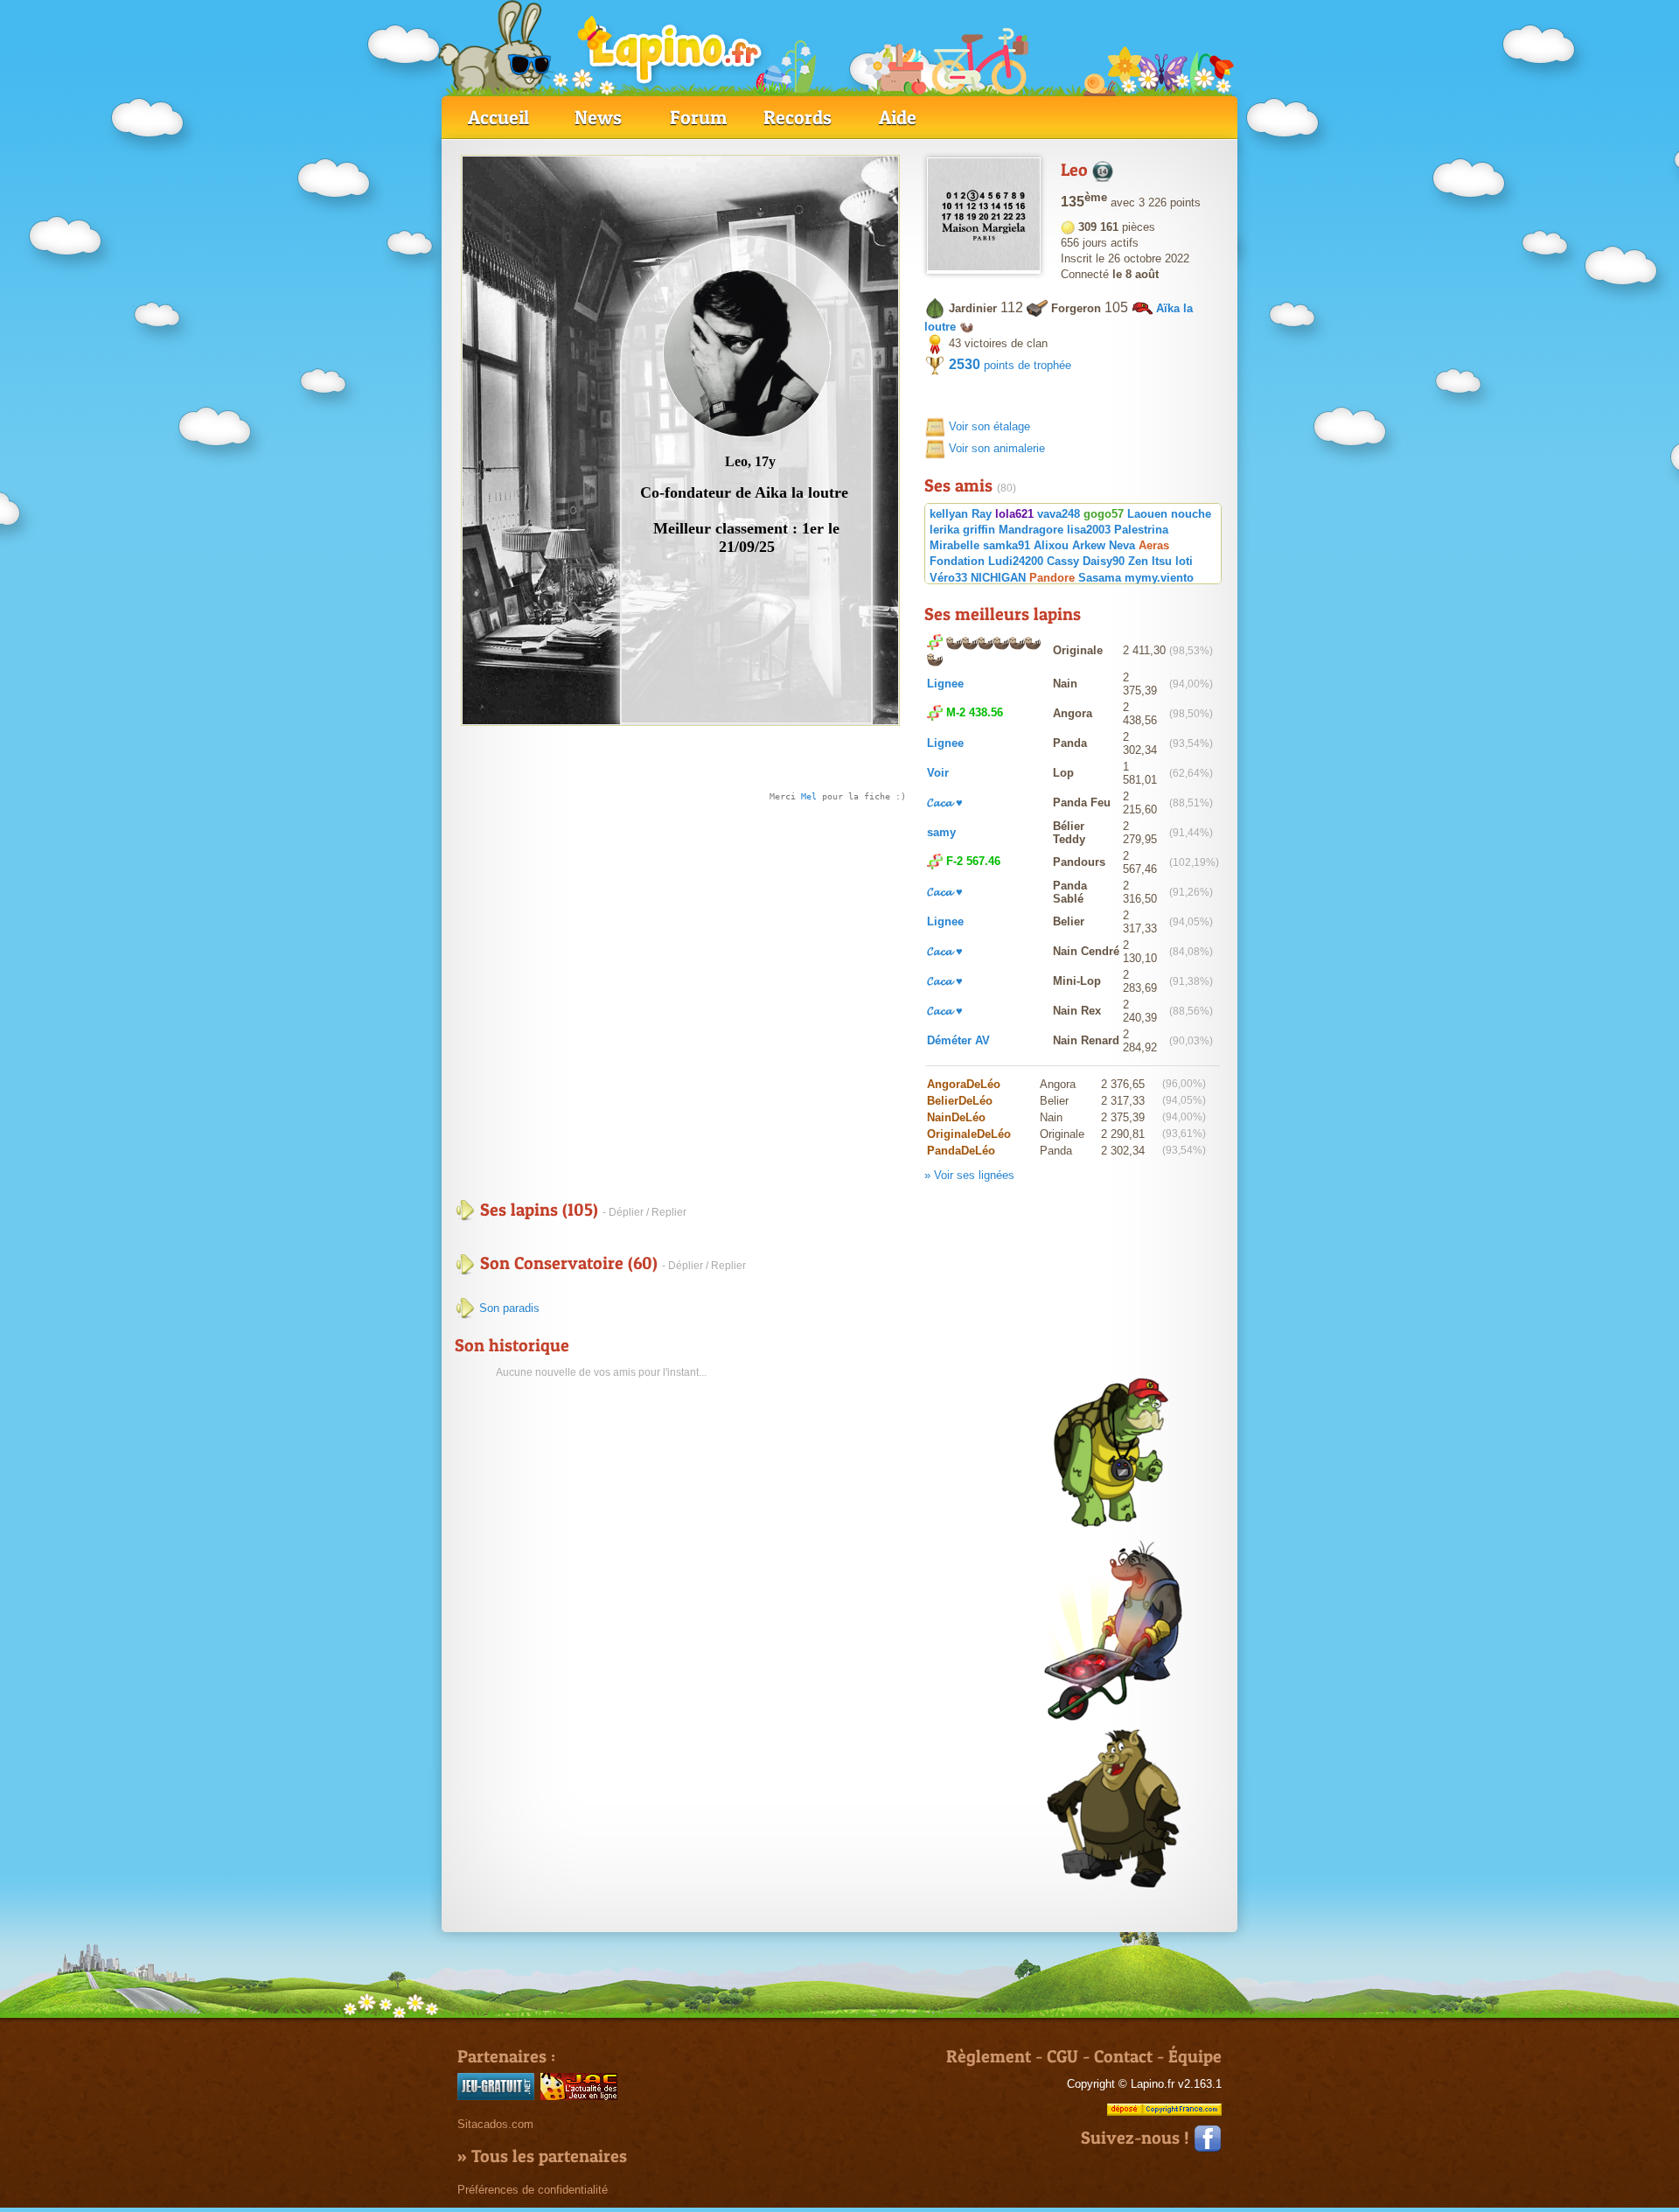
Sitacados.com (495, 2124)
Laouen (1147, 514)
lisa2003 (1089, 530)
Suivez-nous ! (1137, 2138)
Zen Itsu (1150, 561)
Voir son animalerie (997, 448)
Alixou (1051, 545)
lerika (944, 530)
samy (941, 832)
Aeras (1154, 545)
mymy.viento (1159, 578)
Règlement (989, 2056)
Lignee (945, 684)
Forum (698, 117)
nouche (1191, 514)
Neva (1122, 545)
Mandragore (1031, 530)
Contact (1123, 2056)
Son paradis (508, 1308)
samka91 (1007, 545)
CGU (1062, 2056)
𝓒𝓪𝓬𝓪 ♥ (945, 802)
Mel (809, 796)
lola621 (1014, 514)
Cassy (1063, 561)
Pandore (1052, 578)
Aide (898, 117)
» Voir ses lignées (969, 1175)
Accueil (498, 117)
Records (798, 117)
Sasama (1100, 578)
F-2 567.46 (973, 861)
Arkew (1089, 545)
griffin (979, 530)
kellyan (949, 514)
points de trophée (1010, 365)
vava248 (1059, 514)
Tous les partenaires (549, 2156)
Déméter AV (958, 1040)
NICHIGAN (998, 578)
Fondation (957, 561)
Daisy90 (1104, 561)
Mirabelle (954, 545)
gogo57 (1104, 514)
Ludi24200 (1016, 561)
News (598, 117)
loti (1184, 561)
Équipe (1195, 2056)
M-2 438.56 (975, 712)
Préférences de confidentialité (533, 2190)
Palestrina (1141, 530)
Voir (938, 773)
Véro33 (948, 578)
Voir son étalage (989, 426)
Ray (982, 514)
